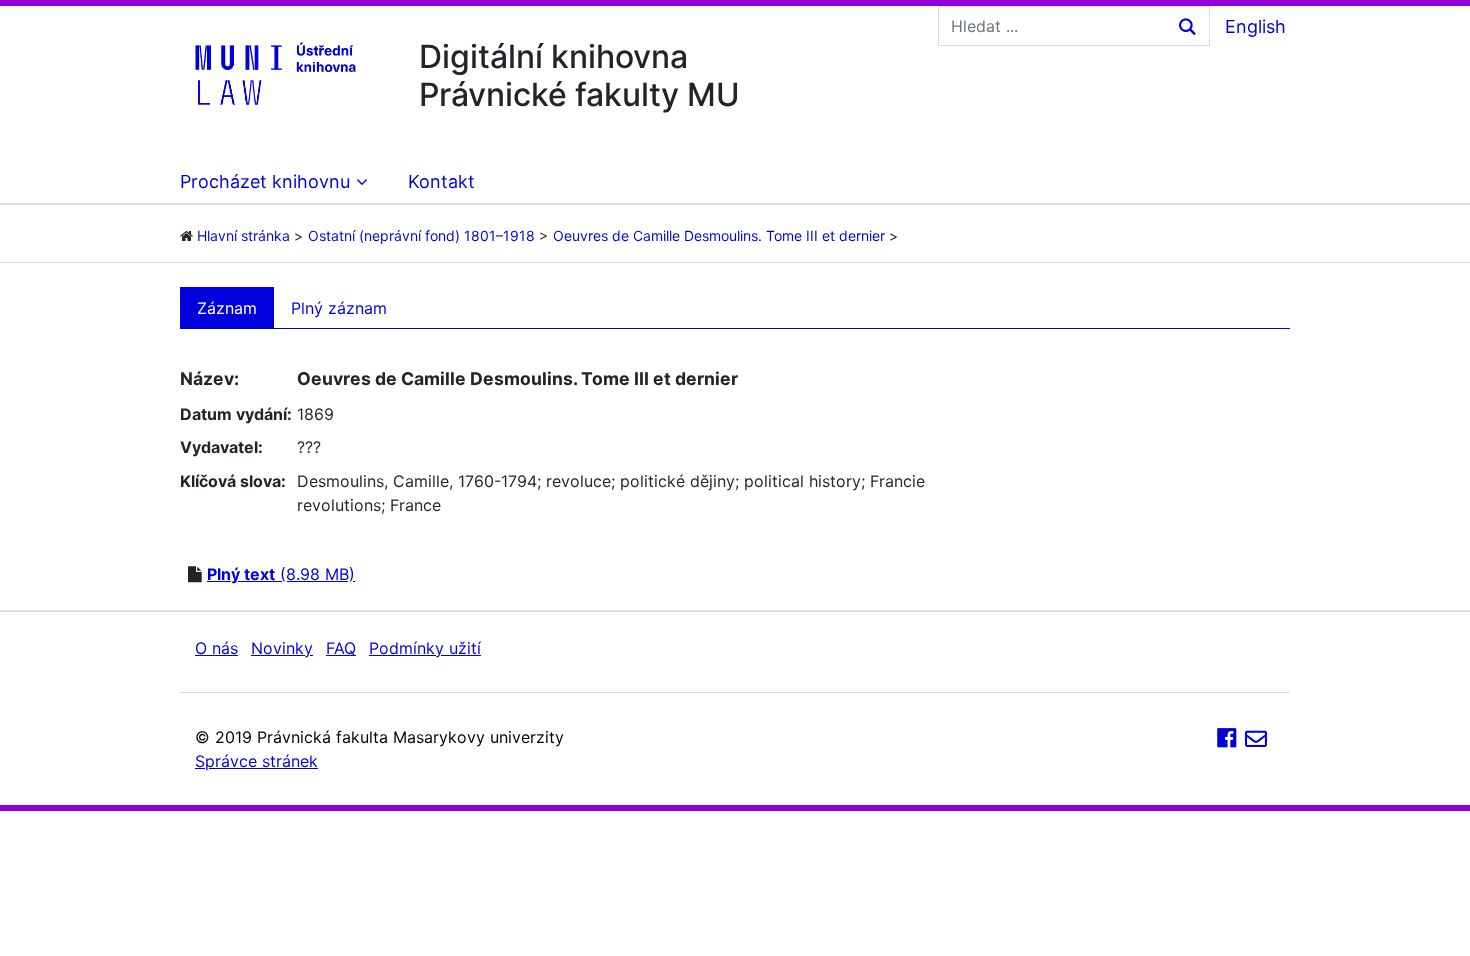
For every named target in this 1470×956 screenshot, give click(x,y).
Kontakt (441, 181)
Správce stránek (256, 761)
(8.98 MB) (281, 574)
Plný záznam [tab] (339, 308)
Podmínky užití (425, 648)
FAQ (341, 648)
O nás (216, 648)
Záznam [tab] (227, 308)
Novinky (282, 648)
